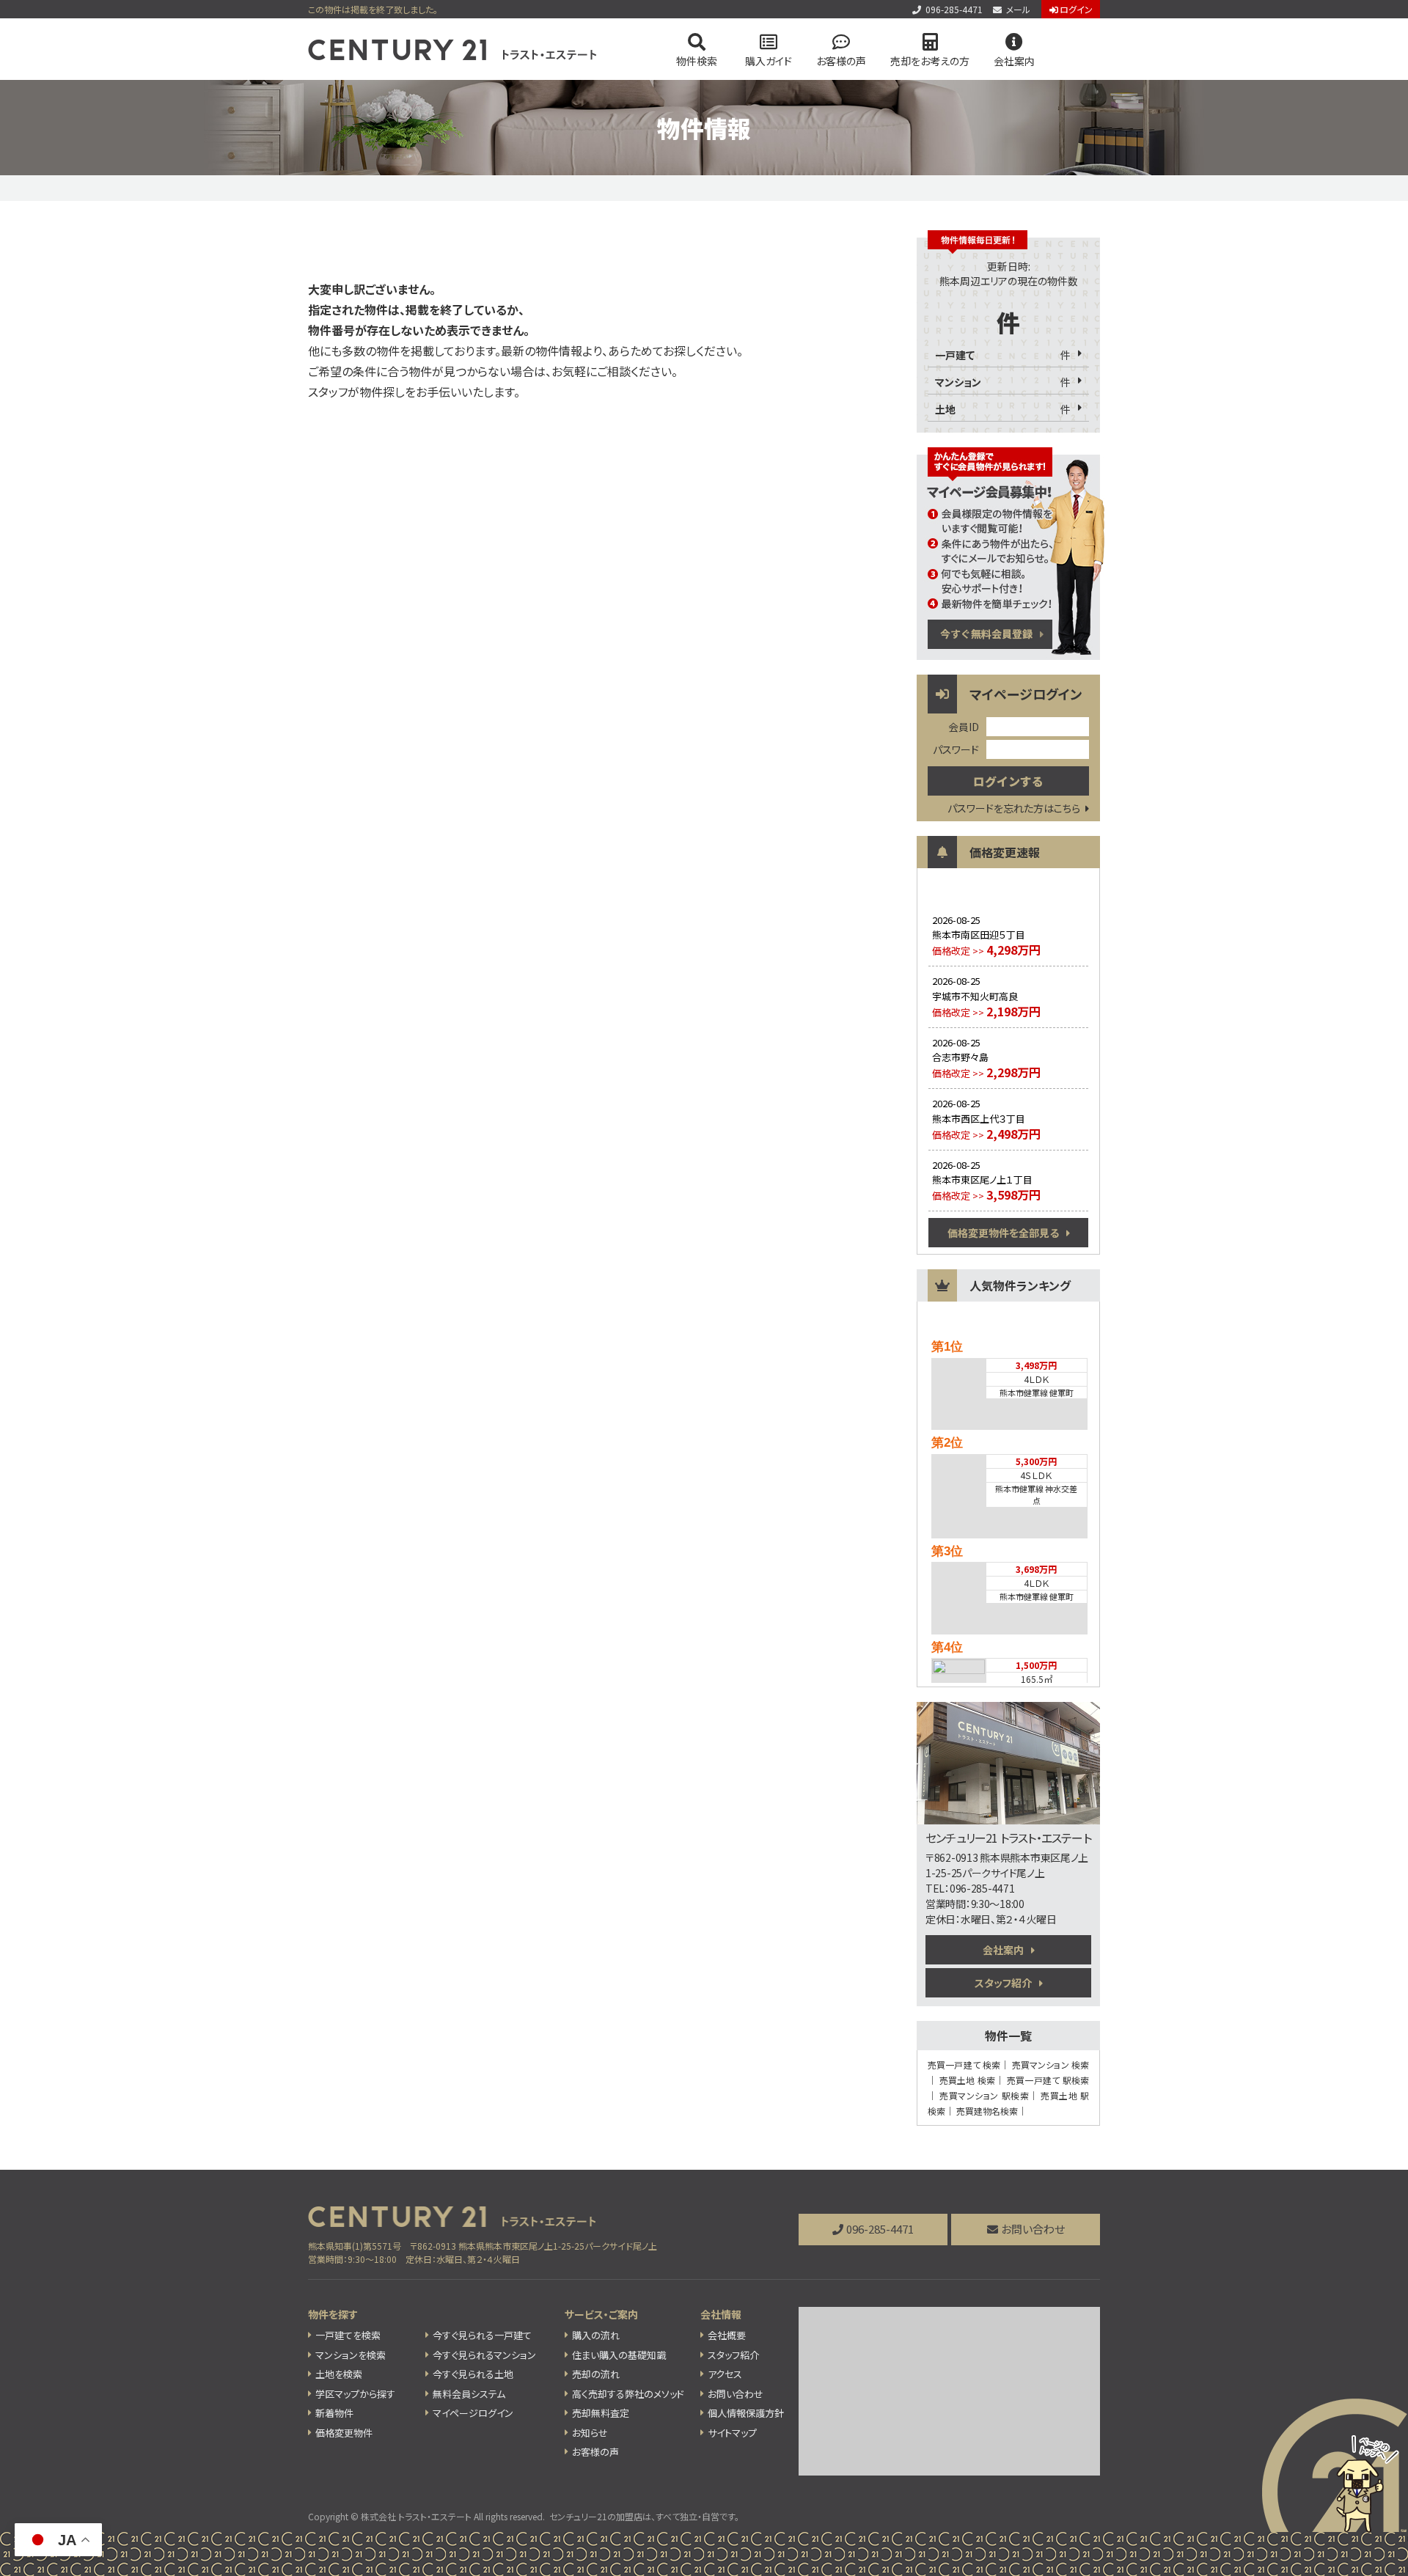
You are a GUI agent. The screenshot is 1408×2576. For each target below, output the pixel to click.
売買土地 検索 (968, 2080)
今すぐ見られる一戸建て (482, 2335)
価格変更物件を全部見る (1003, 1233)
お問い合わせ (1033, 2229)
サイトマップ (732, 2433)
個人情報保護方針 (746, 2413)
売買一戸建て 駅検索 (1048, 2080)
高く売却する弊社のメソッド (628, 2394)
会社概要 (727, 2335)
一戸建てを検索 (348, 2335)
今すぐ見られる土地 (473, 2374)
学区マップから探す (355, 2394)
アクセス (725, 2374)
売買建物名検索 (987, 2111)
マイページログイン (473, 2413)
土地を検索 (339, 2374)
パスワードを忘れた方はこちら (1014, 808)
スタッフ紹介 (1003, 1983)
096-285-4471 (954, 9)
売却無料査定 (601, 2413)
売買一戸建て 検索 (964, 2065)
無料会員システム (469, 2394)
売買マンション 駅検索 (984, 2095)
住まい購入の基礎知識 (619, 2355)
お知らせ (590, 2433)
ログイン (1076, 9)
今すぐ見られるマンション (484, 2355)
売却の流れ (596, 2374)
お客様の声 (841, 61)
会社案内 (1003, 1950)
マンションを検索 (351, 2355)
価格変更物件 (344, 2433)
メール (1018, 9)
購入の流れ (596, 2335)
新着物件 (334, 2413)
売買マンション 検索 (1050, 2065)
